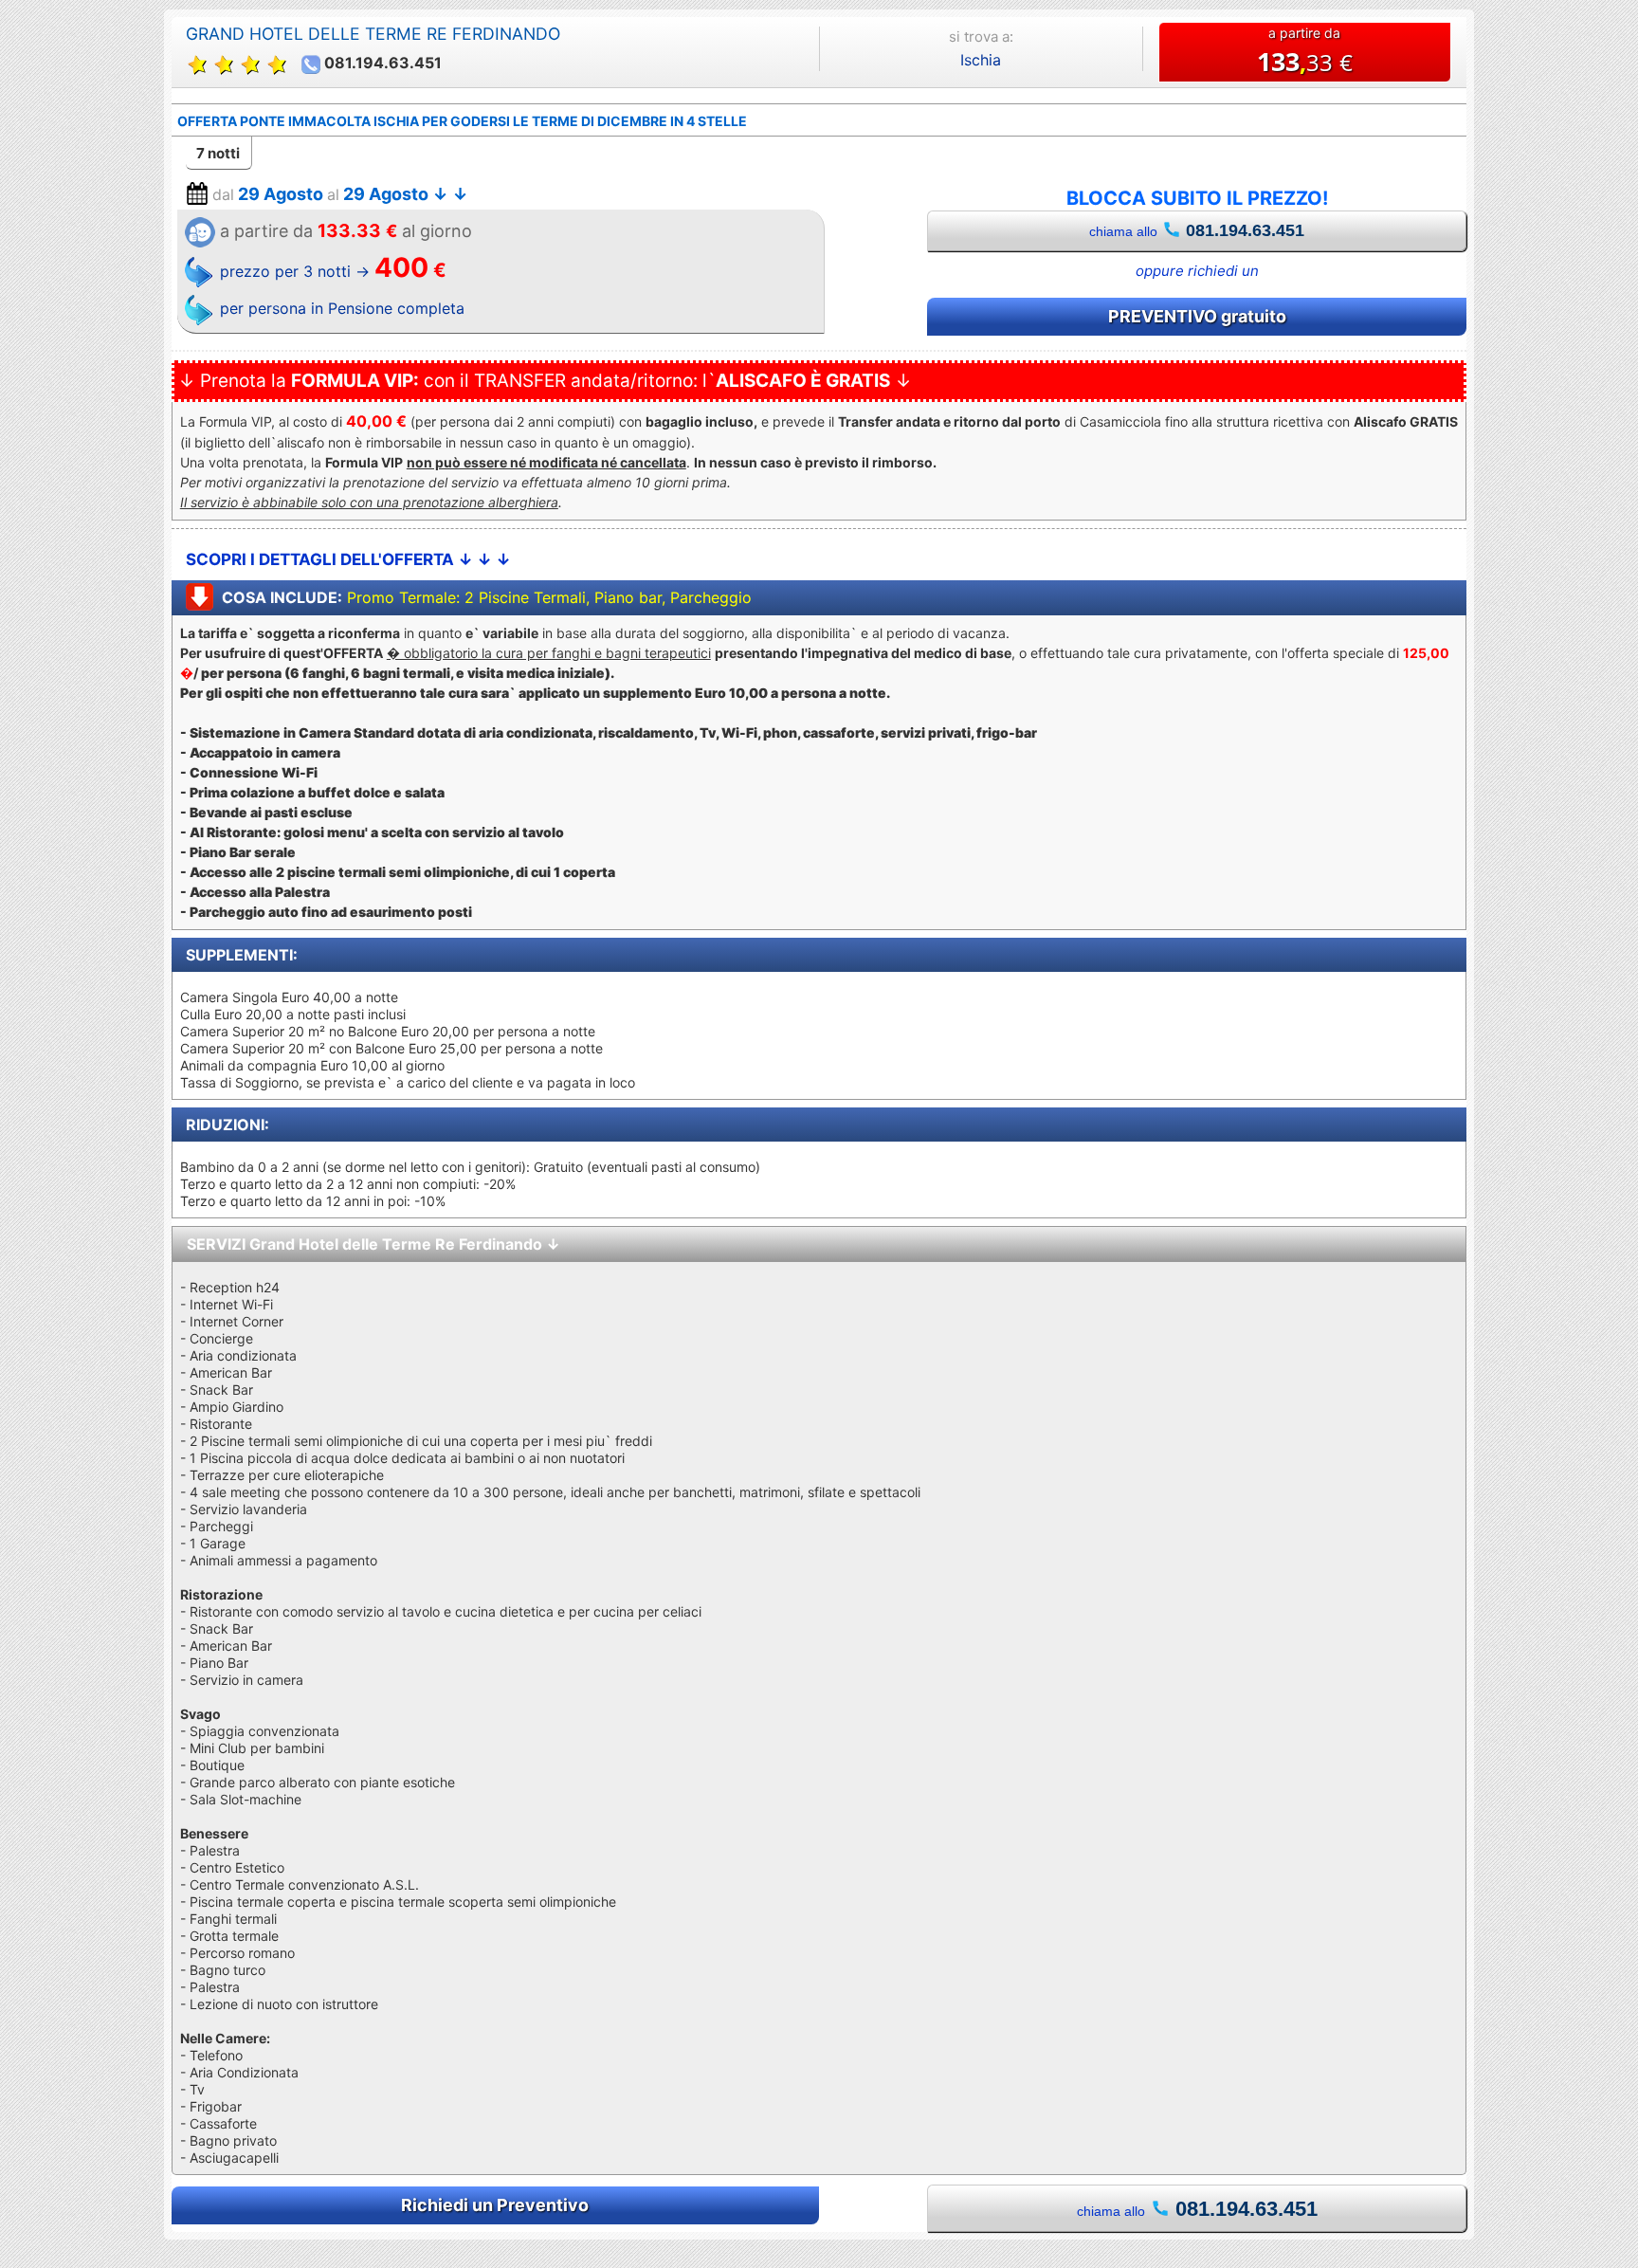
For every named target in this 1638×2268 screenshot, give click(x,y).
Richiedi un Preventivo (495, 2205)
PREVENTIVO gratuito (1197, 316)
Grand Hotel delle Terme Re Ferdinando (373, 34)
